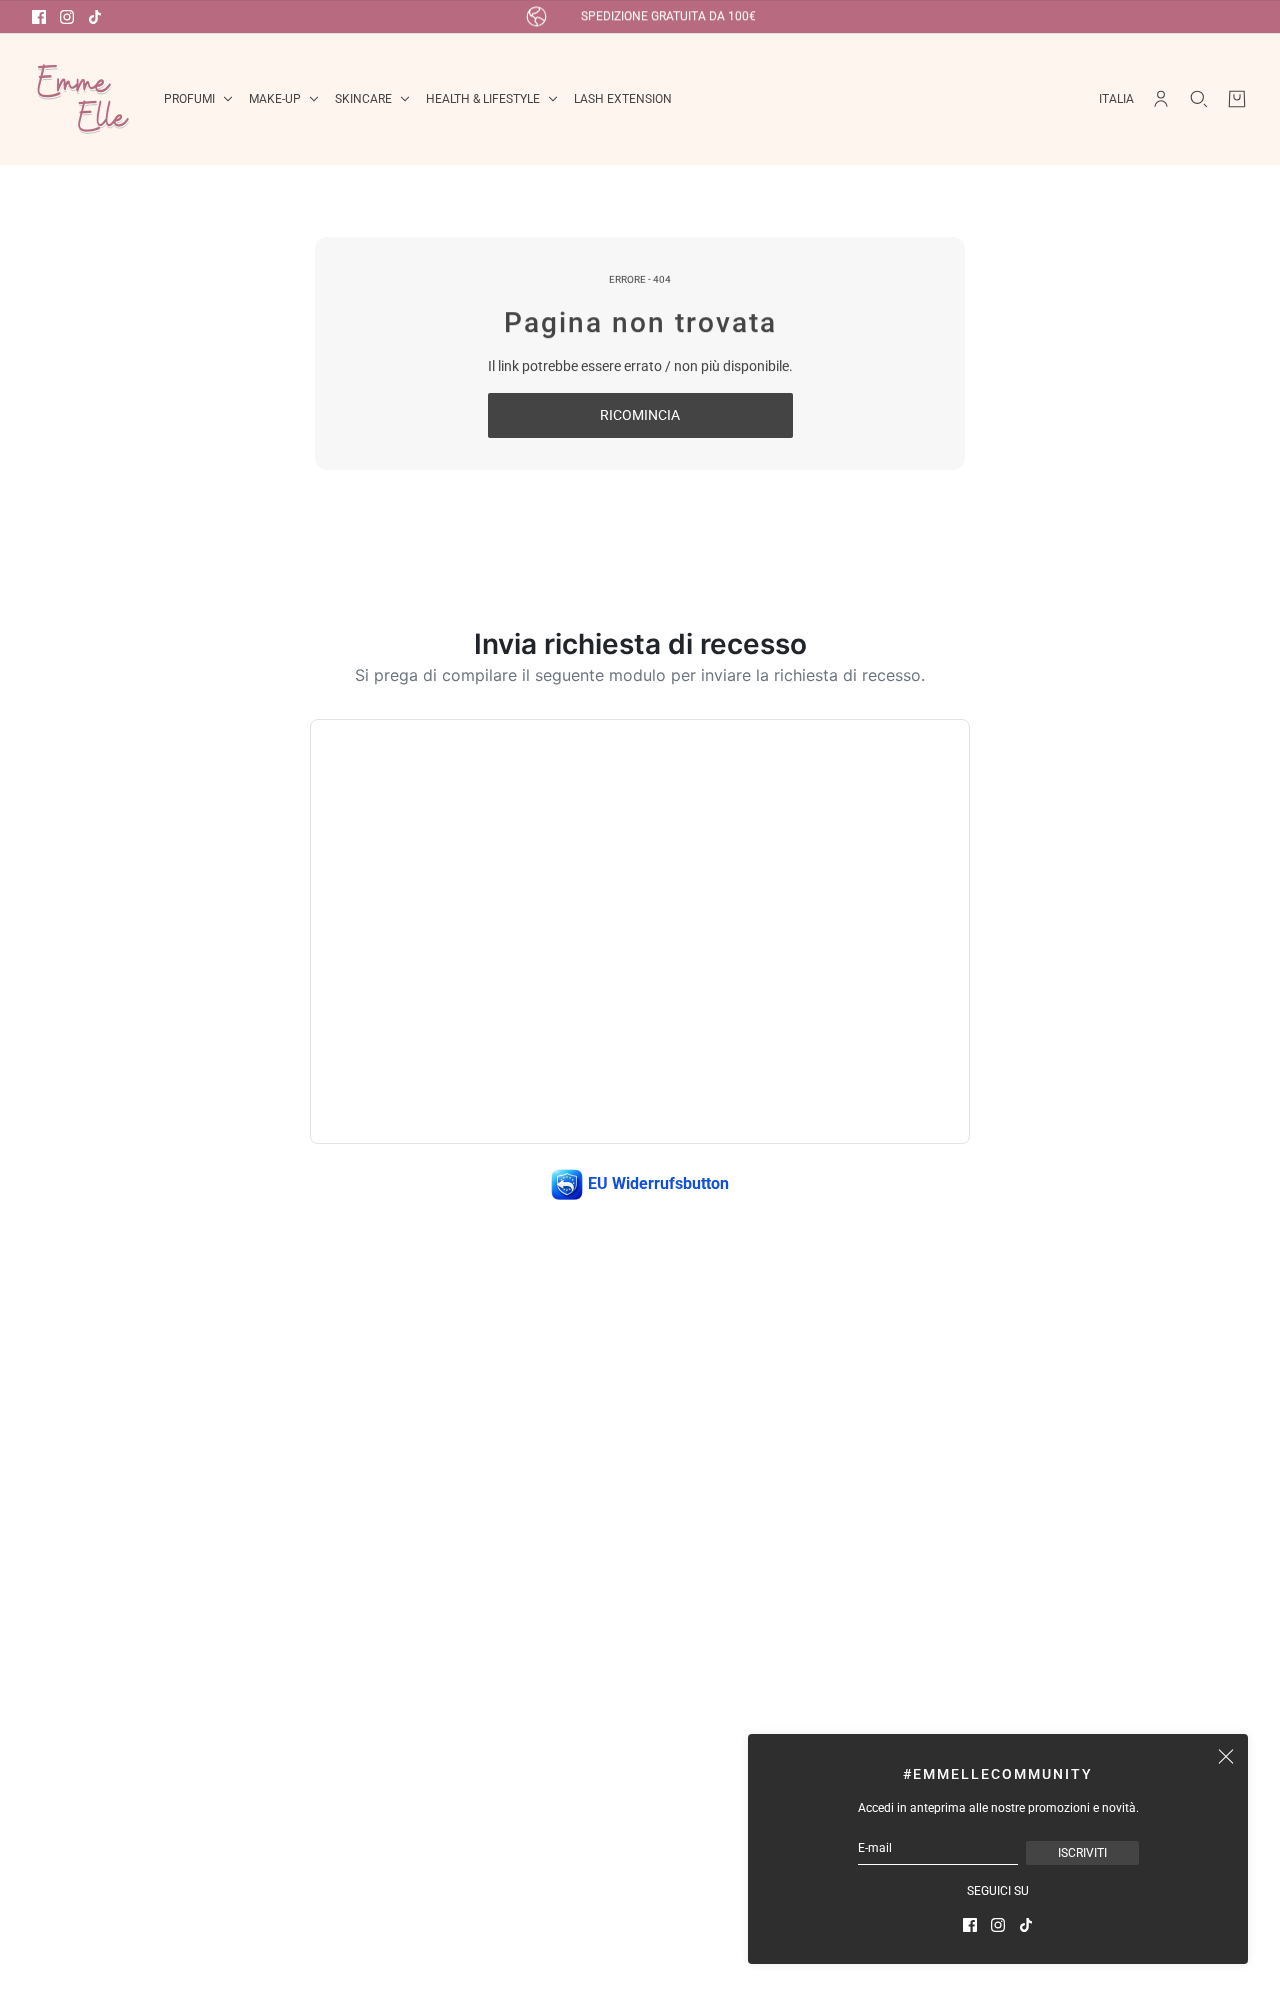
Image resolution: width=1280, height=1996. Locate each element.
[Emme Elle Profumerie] (82, 99)
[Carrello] (1237, 99)
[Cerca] (1199, 99)
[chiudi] (1226, 1756)
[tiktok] (95, 17)
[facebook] (39, 17)
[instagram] (67, 17)
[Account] (1161, 99)
